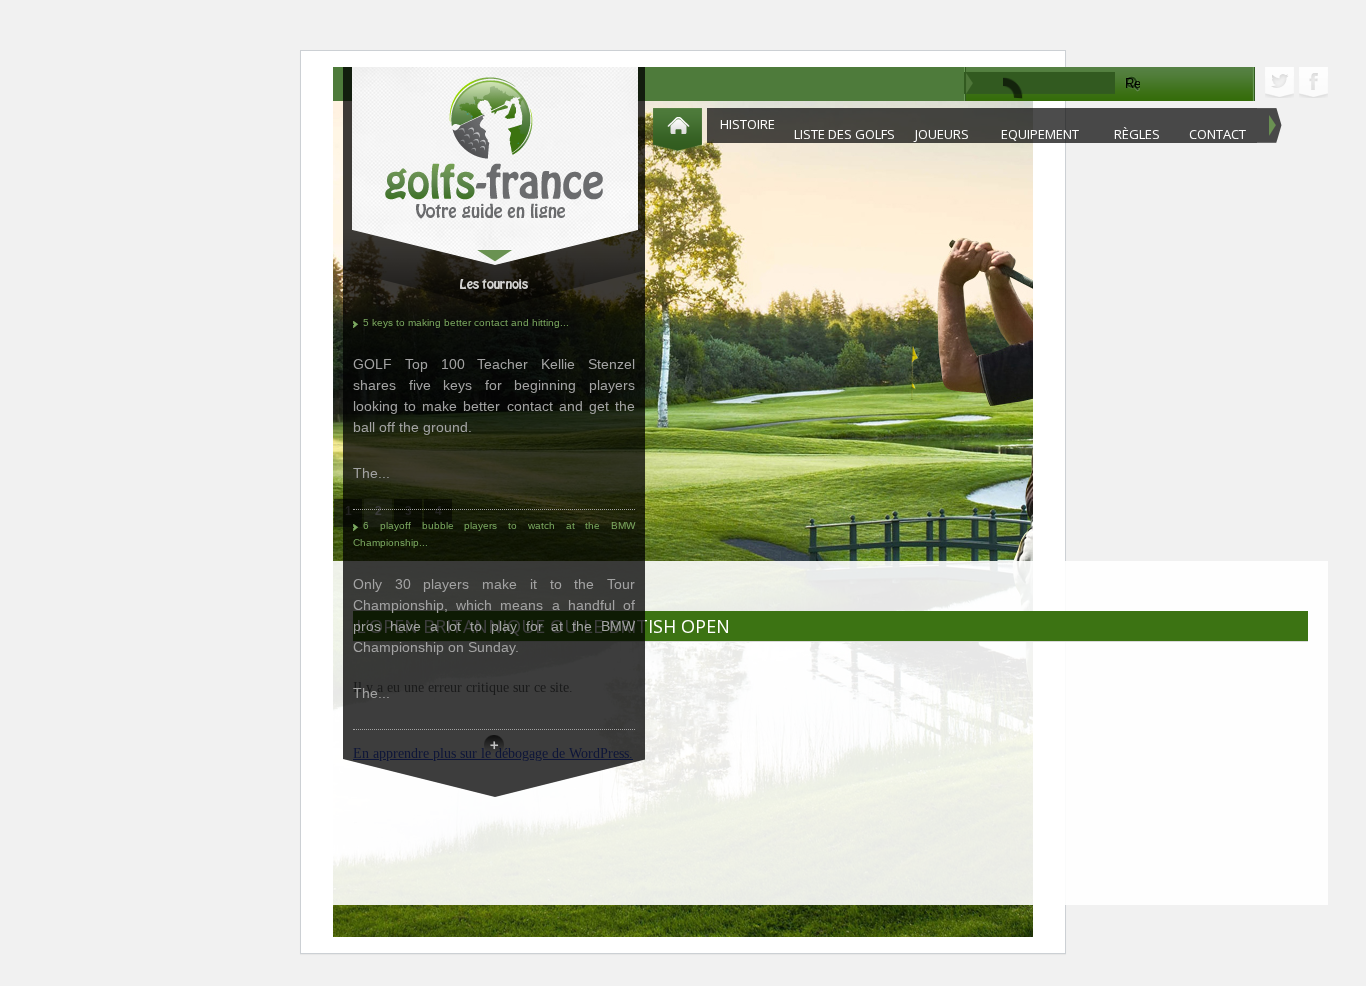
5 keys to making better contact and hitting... (466, 322)
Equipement (1040, 134)
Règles (1137, 134)
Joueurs (942, 134)
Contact (1217, 134)
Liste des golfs (844, 134)
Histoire (747, 124)
